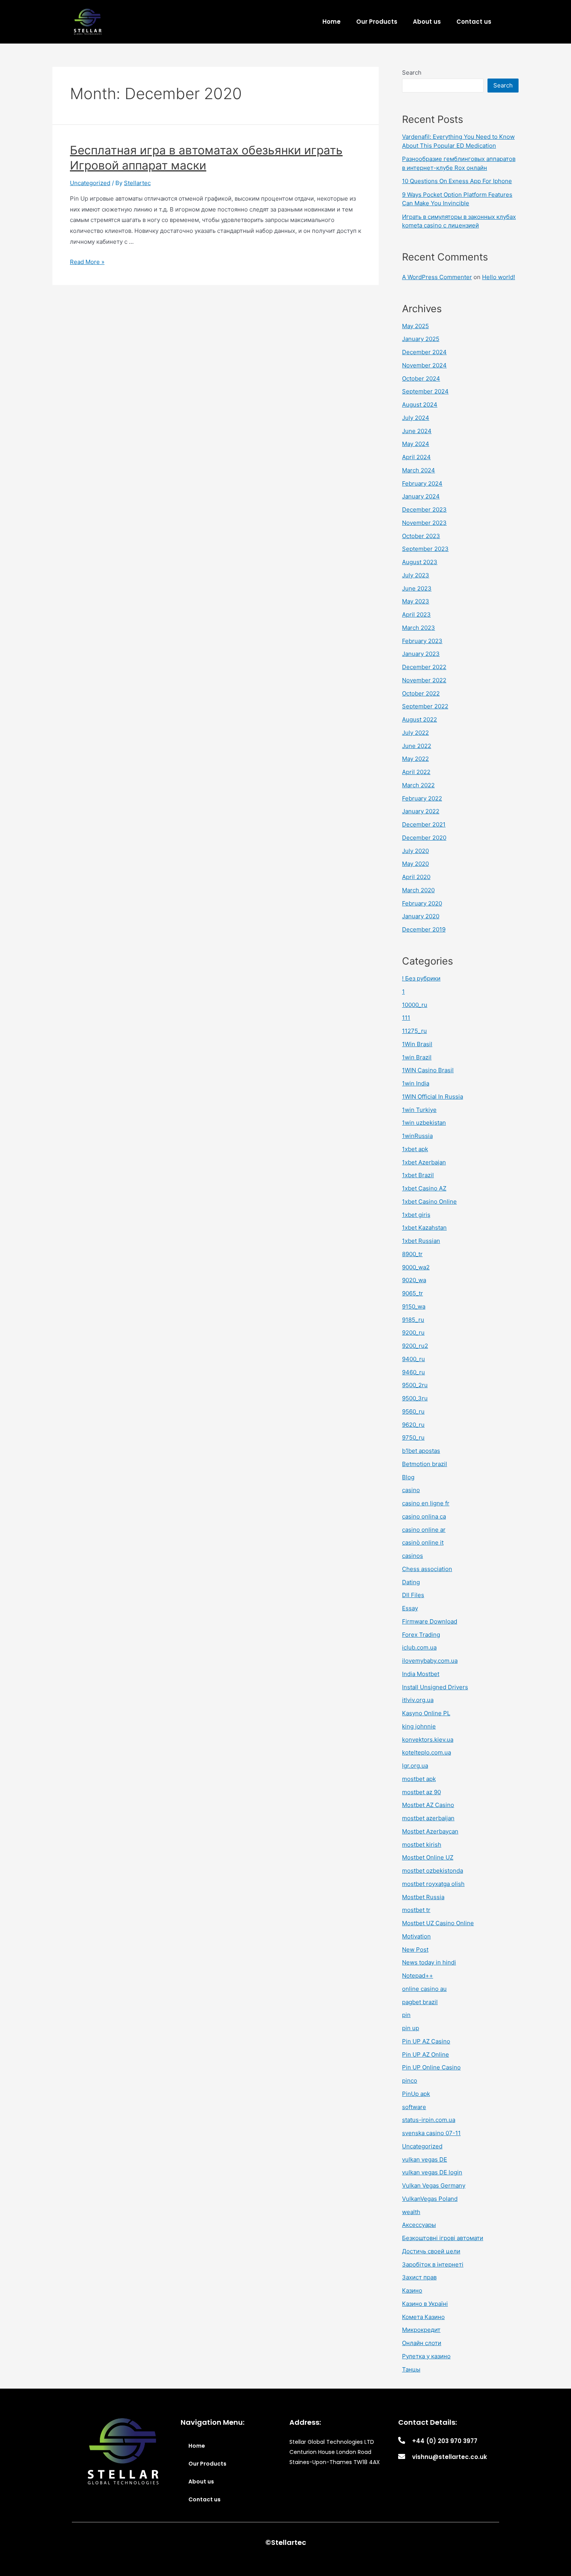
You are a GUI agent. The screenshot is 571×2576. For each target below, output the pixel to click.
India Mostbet (421, 1674)
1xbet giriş (416, 1215)
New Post (415, 1949)
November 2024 (424, 365)
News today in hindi (429, 1962)
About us (427, 22)
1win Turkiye (419, 1110)
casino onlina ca (424, 1516)
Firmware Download (430, 1621)
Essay (410, 1608)
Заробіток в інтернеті (433, 2264)
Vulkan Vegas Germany (434, 2185)
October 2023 (421, 536)
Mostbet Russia (423, 1897)
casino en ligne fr (426, 1503)
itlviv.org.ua (418, 1700)
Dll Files (413, 1595)
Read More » (87, 262)
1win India (416, 1083)
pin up (411, 2028)
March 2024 (419, 470)
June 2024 (417, 431)
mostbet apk (419, 1779)
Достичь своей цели (431, 2251)
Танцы (411, 2369)
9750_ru (413, 1437)
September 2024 (425, 391)
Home (332, 22)
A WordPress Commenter (437, 277)
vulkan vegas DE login (432, 2172)
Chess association (427, 1569)
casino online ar (424, 1530)
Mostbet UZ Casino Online (438, 1923)
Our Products (377, 22)
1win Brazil (417, 1057)
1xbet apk (415, 1149)
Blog (408, 1477)
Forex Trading (421, 1635)
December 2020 (424, 838)
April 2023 (416, 614)
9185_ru (413, 1320)
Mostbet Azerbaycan (430, 1831)
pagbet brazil (420, 2002)
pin (406, 2015)
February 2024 (422, 483)
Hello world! (499, 277)
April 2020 (416, 877)
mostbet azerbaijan (428, 1818)
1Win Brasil (417, 1044)
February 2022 (422, 798)
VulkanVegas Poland (430, 2199)
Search (412, 73)
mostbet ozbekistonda (433, 1871)
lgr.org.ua (415, 1766)
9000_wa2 (416, 1267)
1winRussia (417, 1136)
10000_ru (415, 1005)
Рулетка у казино (426, 2356)
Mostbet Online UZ (428, 1857)
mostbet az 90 (421, 1792)
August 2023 (420, 562)
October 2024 (421, 378)
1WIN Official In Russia (433, 1097)
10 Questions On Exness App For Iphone (457, 181)
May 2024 (416, 444)
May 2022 (415, 759)
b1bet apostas (421, 1451)
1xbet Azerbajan (424, 1162)
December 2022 (424, 667)
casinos (413, 1556)
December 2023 (424, 509)
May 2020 (415, 864)
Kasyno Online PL (426, 1713)
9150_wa (414, 1306)
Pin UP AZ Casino (426, 2041)
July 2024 (416, 418)
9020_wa (414, 1280)
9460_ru (413, 1372)
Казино (412, 2290)
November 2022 (424, 680)
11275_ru (414, 1031)
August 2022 (420, 719)
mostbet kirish (422, 1845)
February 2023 (422, 641)
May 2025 (415, 326)
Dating (411, 1582)
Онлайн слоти (422, 2343)
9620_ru (413, 1425)
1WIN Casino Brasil (428, 1070)
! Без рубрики (421, 978)
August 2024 (420, 405)
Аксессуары (419, 2225)
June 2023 (417, 588)
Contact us (474, 22)
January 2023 (421, 654)
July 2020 (415, 851)
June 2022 (417, 746)
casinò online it (423, 1542)
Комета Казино (423, 2317)
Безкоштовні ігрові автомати (443, 2238)
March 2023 (419, 628)
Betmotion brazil (425, 1464)
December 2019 (424, 929)
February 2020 (422, 903)
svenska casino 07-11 (431, 2133)
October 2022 (421, 693)
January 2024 (421, 496)
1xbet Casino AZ (424, 1188)
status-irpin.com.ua (429, 2120)
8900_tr (412, 1254)
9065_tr (413, 1293)
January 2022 (421, 811)
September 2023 (425, 549)
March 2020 (418, 890)
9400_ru (413, 1359)
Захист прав (419, 2277)
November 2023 (424, 523)
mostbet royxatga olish (433, 1884)
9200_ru (413, 1333)
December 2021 (424, 824)
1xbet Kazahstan (424, 1228)
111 (406, 1018)
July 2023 (416, 575)
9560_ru (413, 1411)
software (414, 2107)
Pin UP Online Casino (431, 2067)
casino (411, 1490)
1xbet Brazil (418, 1175)
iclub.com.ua (419, 1647)
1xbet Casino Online (429, 1201)
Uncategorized (90, 183)
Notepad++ (418, 1976)
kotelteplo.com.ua (427, 1752)
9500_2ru (415, 1385)
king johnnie (419, 1726)
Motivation (416, 1936)
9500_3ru (415, 1398)
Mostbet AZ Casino (428, 1805)
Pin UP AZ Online (426, 2054)
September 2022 (425, 706)
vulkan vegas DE (425, 2159)
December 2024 (424, 352)
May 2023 (416, 601)
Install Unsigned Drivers (435, 1687)
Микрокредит (421, 2330)
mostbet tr (416, 1910)
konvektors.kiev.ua (428, 1740)
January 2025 (421, 339)
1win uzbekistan (424, 1123)
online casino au (424, 1989)
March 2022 (418, 785)
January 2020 (421, 916)
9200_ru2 (415, 1346)
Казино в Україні (425, 2304)
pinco (410, 2081)
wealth (411, 2212)
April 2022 (416, 772)
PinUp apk (416, 2094)
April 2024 (416, 457)
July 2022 (415, 733)
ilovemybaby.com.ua (430, 1661)
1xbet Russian (421, 1241)
